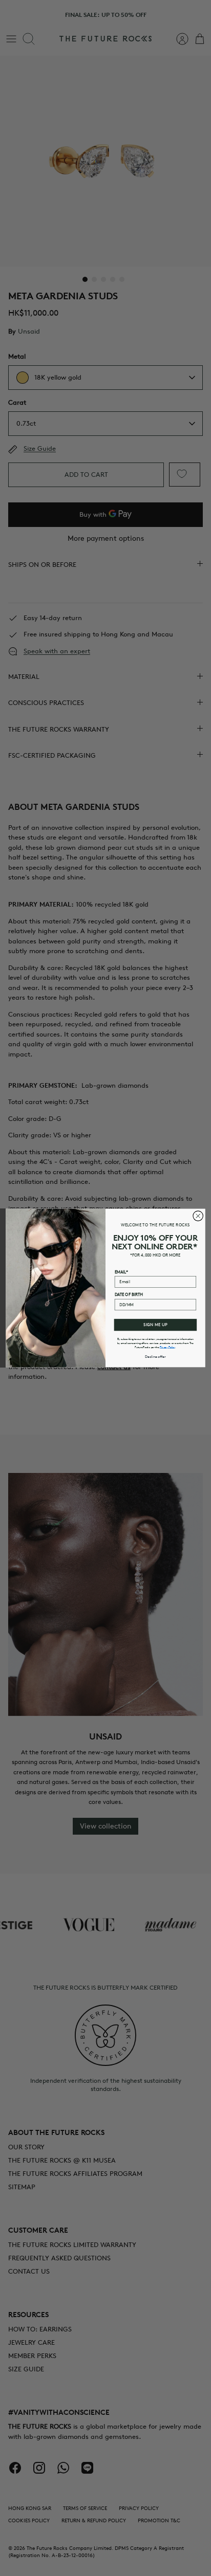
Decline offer (155, 1356)
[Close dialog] (198, 1216)
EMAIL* (121, 1272)
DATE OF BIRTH (129, 1295)
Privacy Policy (167, 1347)
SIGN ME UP (155, 1325)
